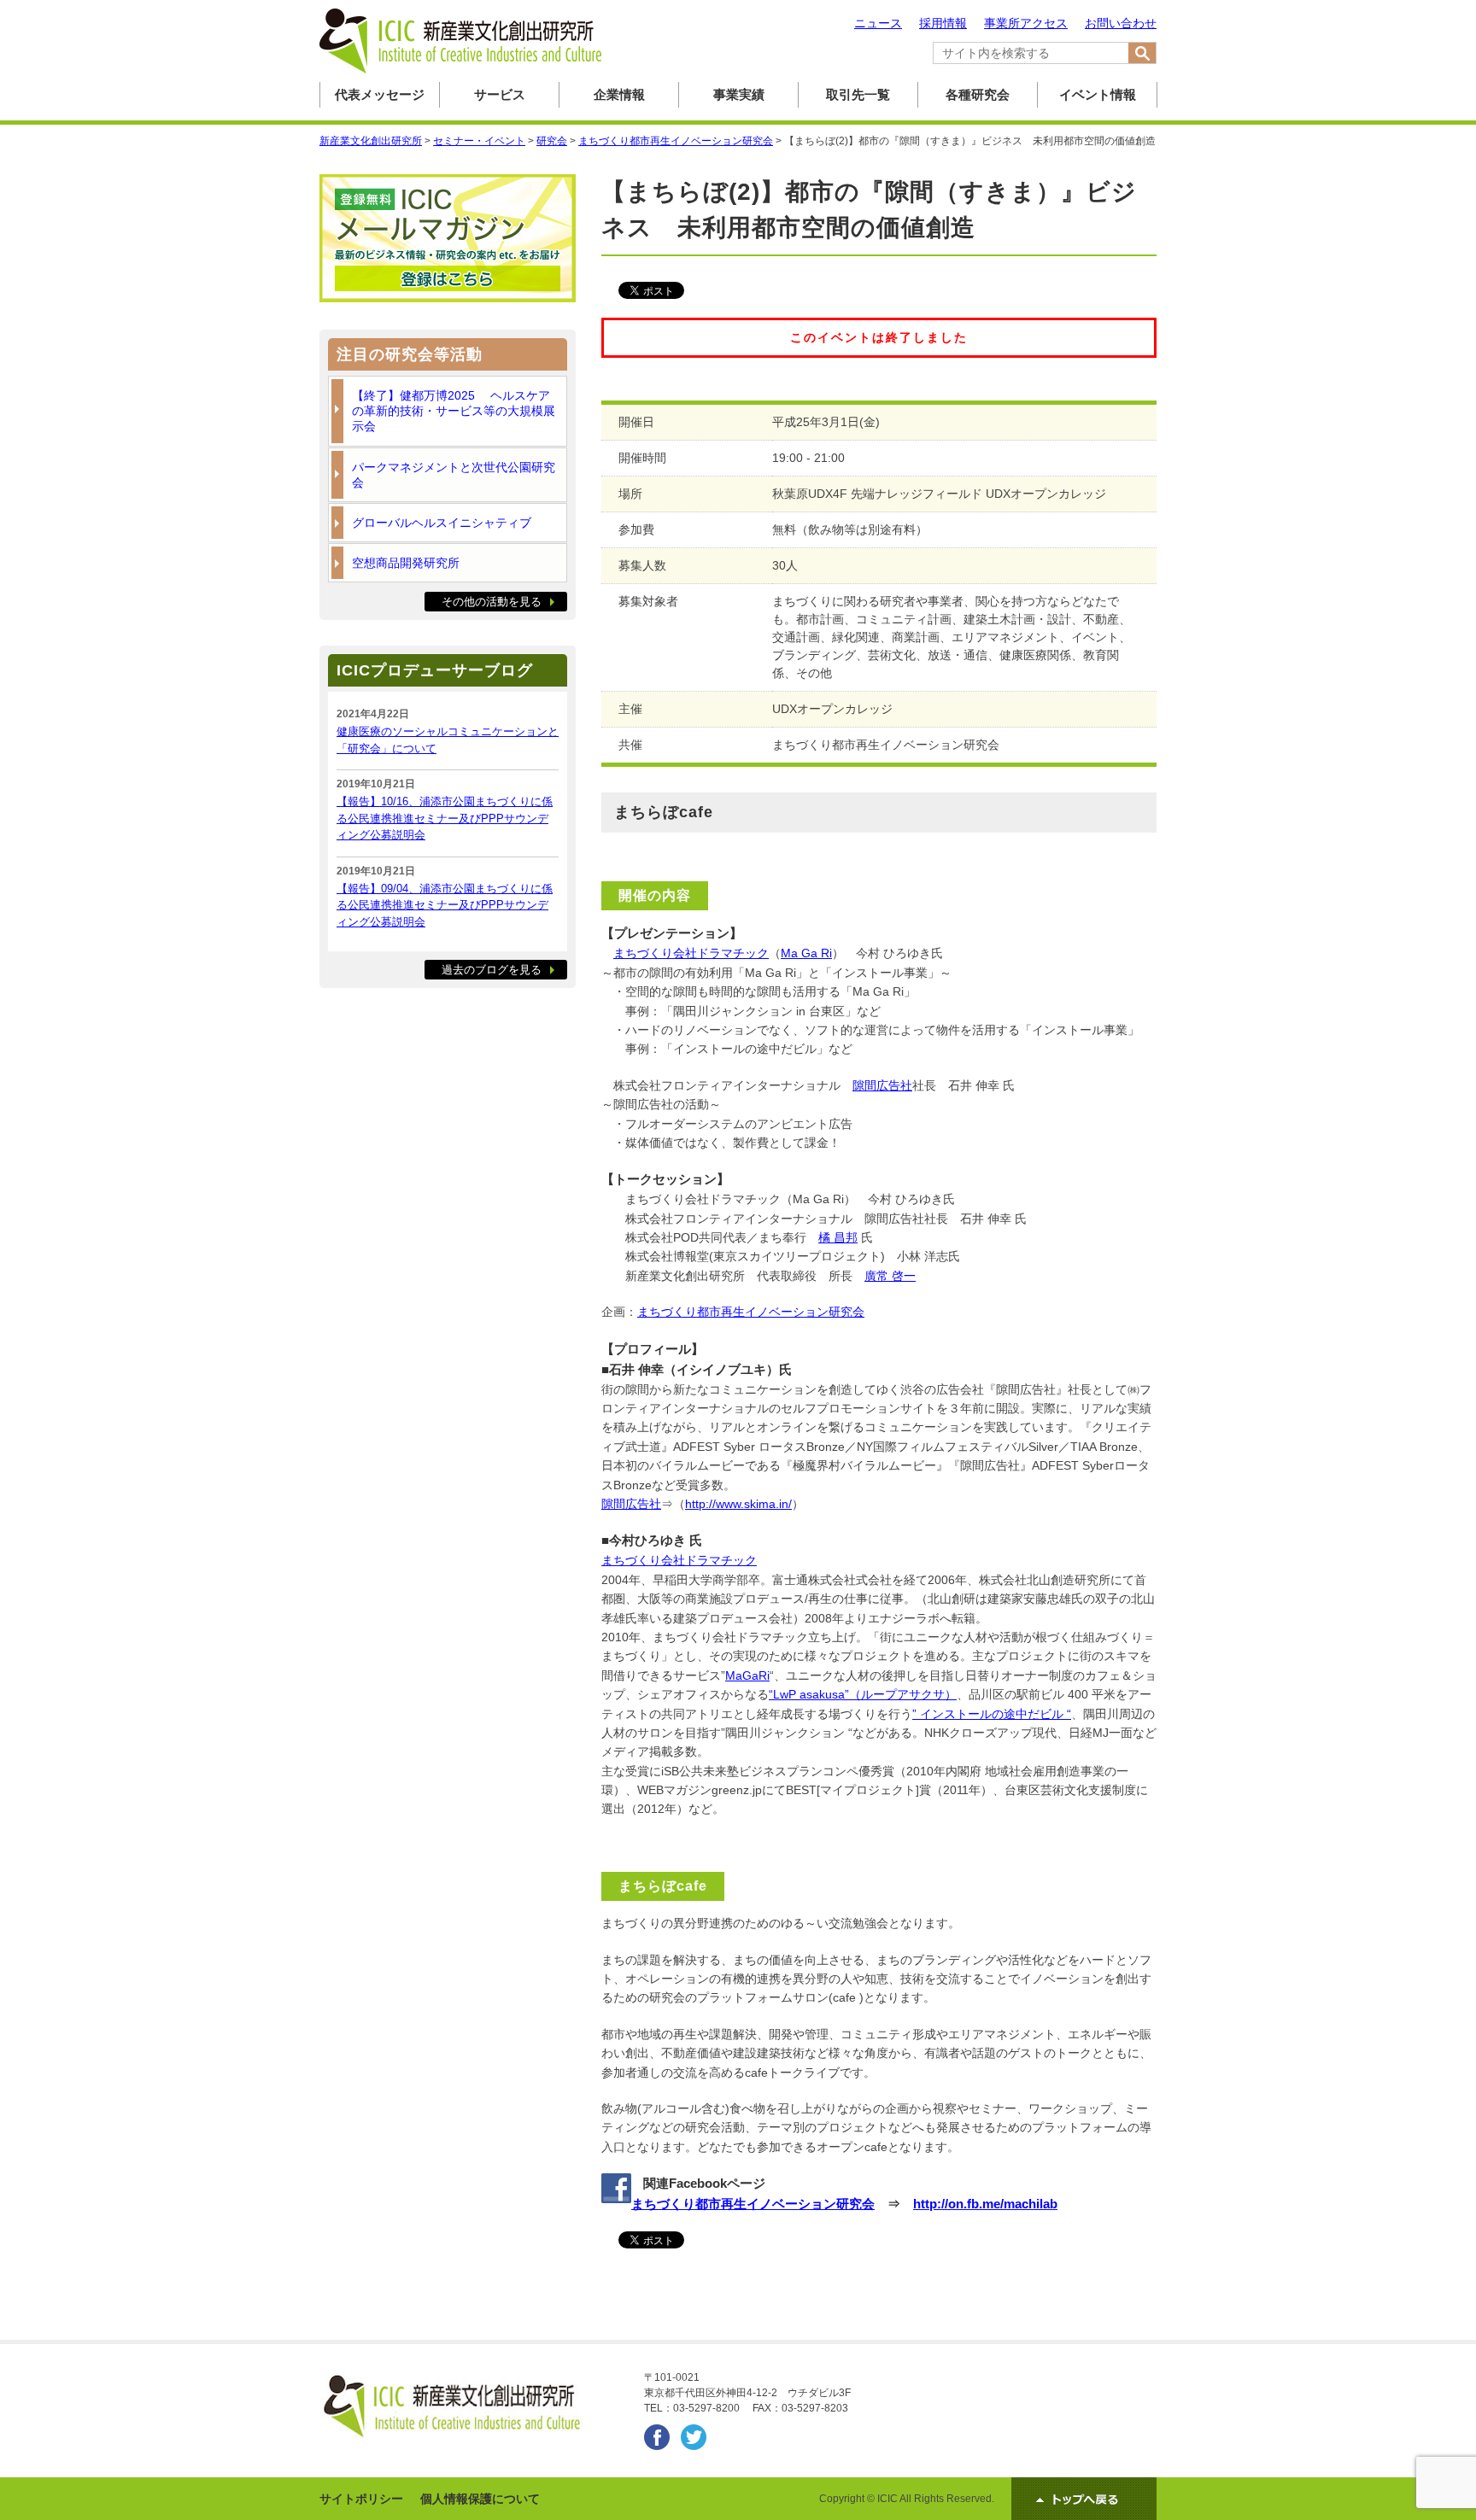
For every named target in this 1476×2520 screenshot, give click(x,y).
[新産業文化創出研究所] (460, 70)
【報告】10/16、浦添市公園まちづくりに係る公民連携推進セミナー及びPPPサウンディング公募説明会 (445, 818)
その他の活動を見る (492, 602)
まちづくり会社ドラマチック (691, 953)
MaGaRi (747, 1675)
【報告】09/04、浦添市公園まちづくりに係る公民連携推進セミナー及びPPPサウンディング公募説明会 (445, 905)
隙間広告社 (882, 1085)
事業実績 (739, 94)
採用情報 (943, 23)
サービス (500, 94)
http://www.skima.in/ (738, 1504)
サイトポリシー (361, 2499)
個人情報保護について (480, 2499)
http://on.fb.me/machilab (985, 2204)
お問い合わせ (1121, 23)
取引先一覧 (858, 94)
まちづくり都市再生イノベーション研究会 (751, 1312)
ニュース (878, 23)
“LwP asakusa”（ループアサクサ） (863, 1694)
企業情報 (619, 94)
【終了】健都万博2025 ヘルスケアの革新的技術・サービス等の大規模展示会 (454, 411)
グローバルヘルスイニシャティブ (442, 523)
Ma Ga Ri (806, 953)
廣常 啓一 (890, 1276)
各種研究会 (978, 94)
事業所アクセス (1026, 23)
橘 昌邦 (838, 1237)
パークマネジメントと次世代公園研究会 (454, 475)
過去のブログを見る (492, 970)
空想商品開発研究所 (406, 563)
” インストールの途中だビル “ (992, 1714)
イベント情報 (1098, 94)
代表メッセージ (380, 94)
